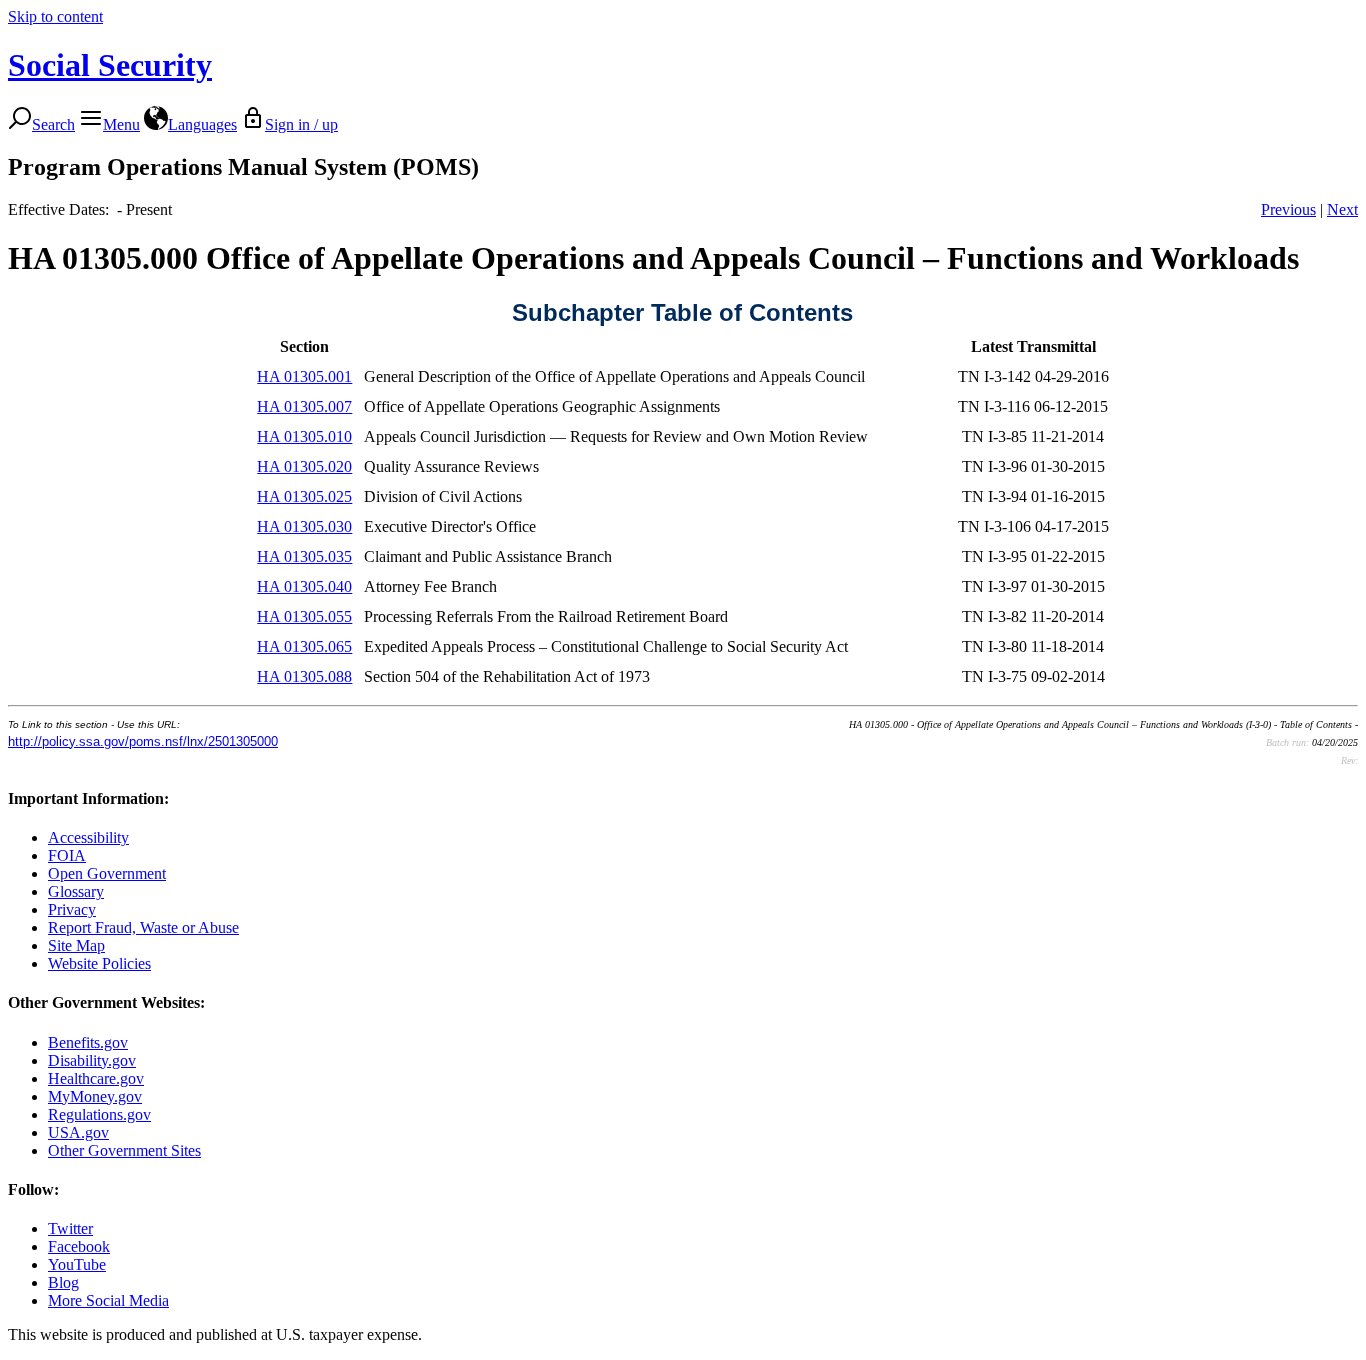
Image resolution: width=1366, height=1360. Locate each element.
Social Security (110, 65)
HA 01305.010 (304, 436)
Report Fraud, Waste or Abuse (143, 927)
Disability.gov (92, 1060)
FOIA (67, 855)
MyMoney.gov (95, 1096)
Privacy (72, 909)
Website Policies (99, 963)
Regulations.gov (99, 1114)
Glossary (76, 891)
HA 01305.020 (304, 466)
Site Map (76, 945)
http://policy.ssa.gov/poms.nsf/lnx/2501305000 (143, 741)
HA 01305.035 (304, 556)
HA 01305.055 (304, 616)
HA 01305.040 (304, 586)
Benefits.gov (88, 1042)
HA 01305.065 (304, 646)
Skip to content (55, 16)
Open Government (107, 873)
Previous (1288, 209)
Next (1342, 209)
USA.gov (78, 1132)
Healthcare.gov (96, 1078)
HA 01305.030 (304, 526)
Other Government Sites (124, 1150)
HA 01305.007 (304, 406)
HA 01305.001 (304, 376)
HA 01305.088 (304, 676)
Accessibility (88, 837)
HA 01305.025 (304, 496)
